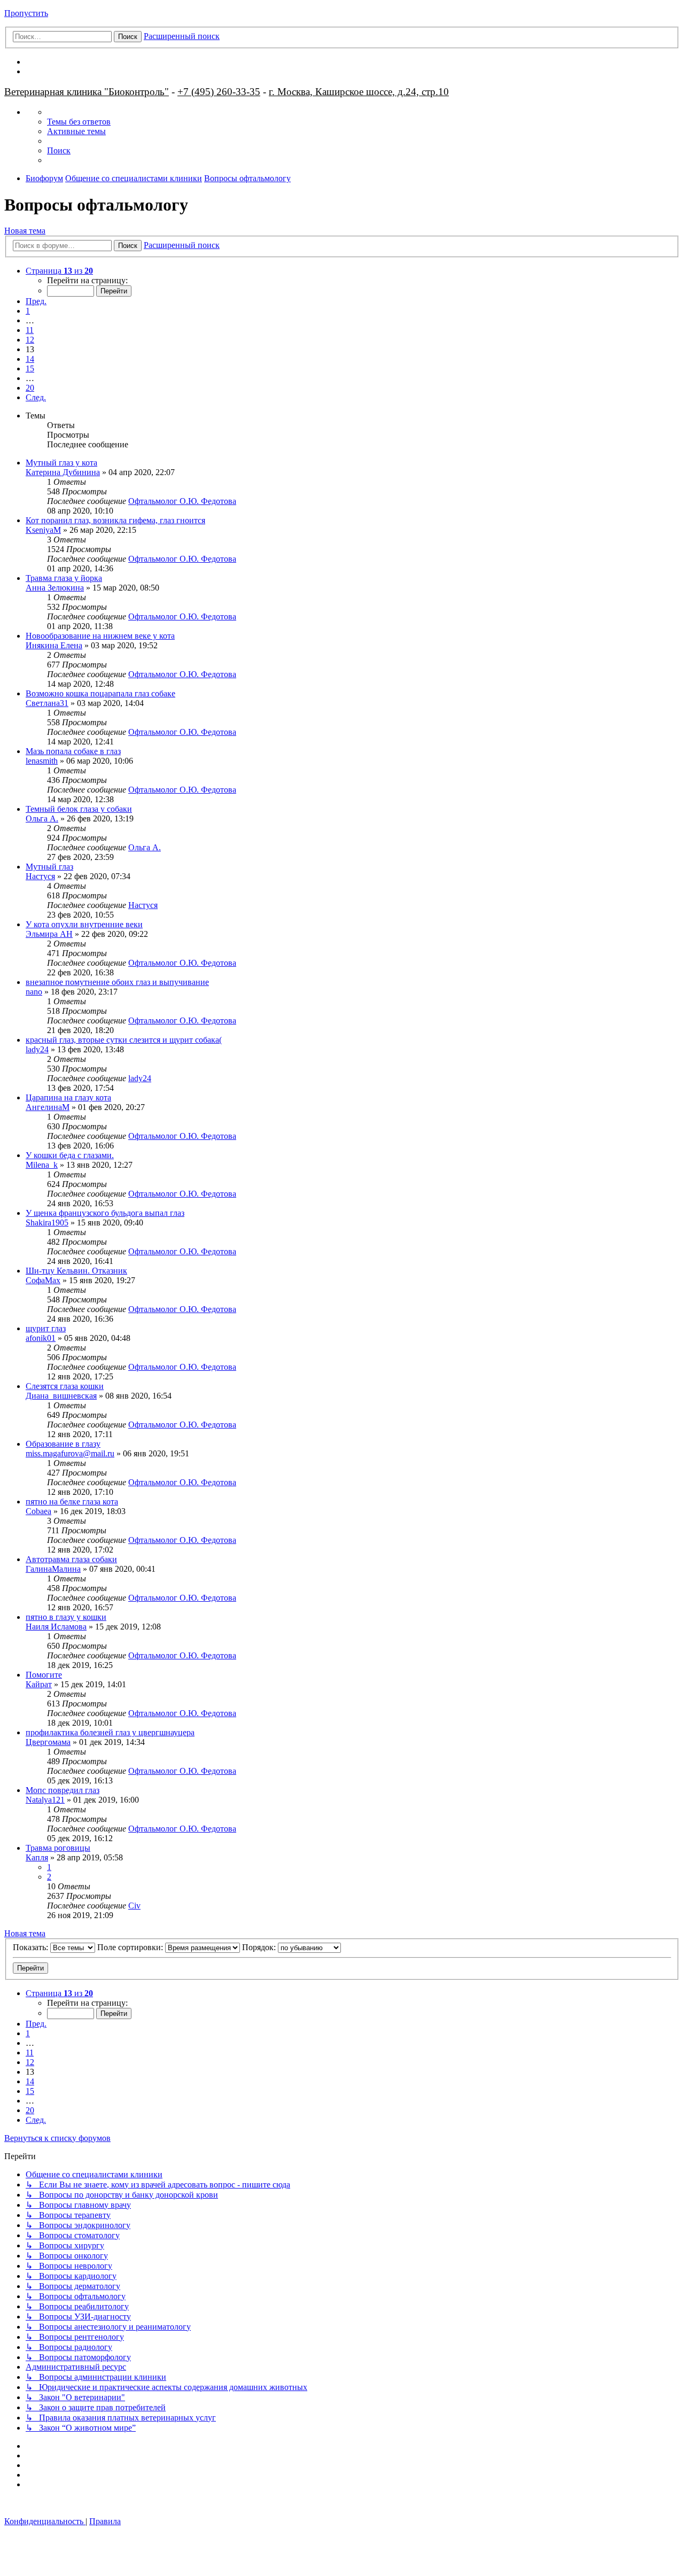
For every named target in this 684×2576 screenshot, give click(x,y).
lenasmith (42, 761)
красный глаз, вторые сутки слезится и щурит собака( (124, 1040)
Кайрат (39, 1684)
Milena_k (42, 1165)
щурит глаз (46, 1328)
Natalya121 (45, 1800)
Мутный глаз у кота (61, 463)
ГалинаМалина (53, 1569)
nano (34, 992)
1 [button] (28, 311)
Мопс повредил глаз (63, 1790)
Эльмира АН (49, 934)
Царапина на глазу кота (68, 1097)
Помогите (44, 1675)
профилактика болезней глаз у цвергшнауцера (110, 1732)
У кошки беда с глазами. (70, 1155)
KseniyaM (43, 530)
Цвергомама (48, 1742)
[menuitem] (79, 122)
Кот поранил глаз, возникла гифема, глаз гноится (115, 520)
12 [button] (30, 340)
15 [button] (30, 368)
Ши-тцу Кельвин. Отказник (76, 1271)
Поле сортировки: (131, 1947)
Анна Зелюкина (55, 588)
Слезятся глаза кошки (65, 1386)
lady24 (37, 1049)
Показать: (32, 1947)
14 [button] (30, 359)
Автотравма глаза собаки (71, 1559)
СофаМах (43, 1280)
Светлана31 (47, 703)
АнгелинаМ (48, 1107)
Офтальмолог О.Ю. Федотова (182, 501)
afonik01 (41, 1338)
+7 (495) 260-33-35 (219, 92)
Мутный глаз (49, 867)
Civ (134, 1906)
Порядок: (260, 1947)
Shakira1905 (47, 1223)
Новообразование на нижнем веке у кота (100, 636)
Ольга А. (42, 818)
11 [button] (30, 330)
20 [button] (30, 388)
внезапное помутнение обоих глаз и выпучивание (117, 982)
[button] (59, 271)
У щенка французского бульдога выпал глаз (105, 1213)
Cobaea (38, 1511)
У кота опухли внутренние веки (84, 924)
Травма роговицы (58, 1848)
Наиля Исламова (56, 1627)
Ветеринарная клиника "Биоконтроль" (87, 92)
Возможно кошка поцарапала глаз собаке (100, 693)
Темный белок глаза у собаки (79, 809)
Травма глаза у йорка (64, 578)
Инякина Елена (54, 645)
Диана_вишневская (61, 1396)
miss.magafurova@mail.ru (70, 1453)
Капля (37, 1857)
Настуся (40, 876)
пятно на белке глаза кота (72, 1502)
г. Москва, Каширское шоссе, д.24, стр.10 (359, 92)
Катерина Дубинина (63, 472)
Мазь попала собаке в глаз (73, 751)
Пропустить (26, 13)
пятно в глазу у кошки (66, 1617)
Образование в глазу (63, 1444)
